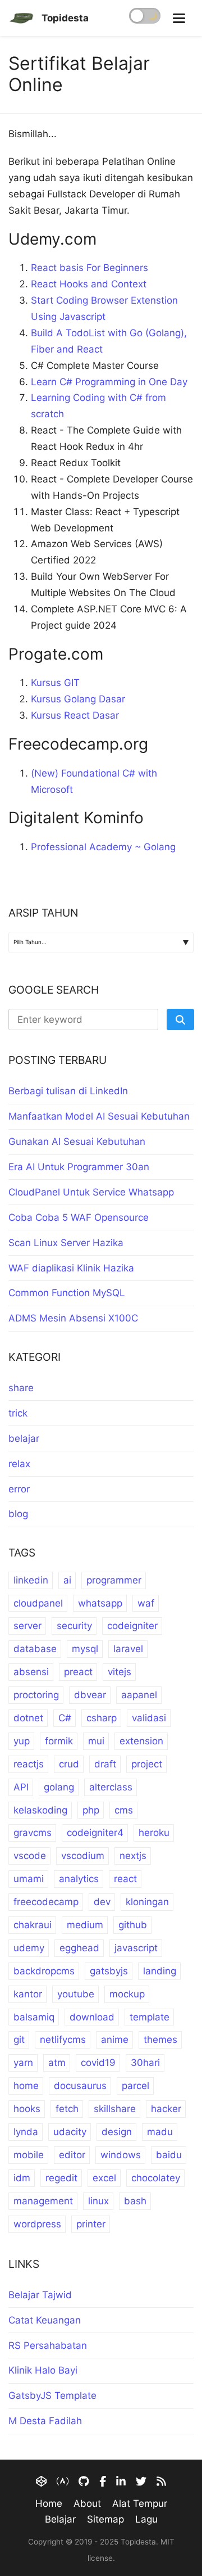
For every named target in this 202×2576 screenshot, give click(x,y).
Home (49, 2503)
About (87, 2503)
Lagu (146, 2519)
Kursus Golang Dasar (78, 699)
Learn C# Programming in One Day (109, 382)
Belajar (60, 2519)
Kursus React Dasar (75, 715)
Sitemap (105, 2519)
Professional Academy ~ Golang (103, 847)
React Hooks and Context (89, 284)
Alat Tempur (140, 2503)
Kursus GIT (55, 683)
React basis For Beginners (89, 268)
